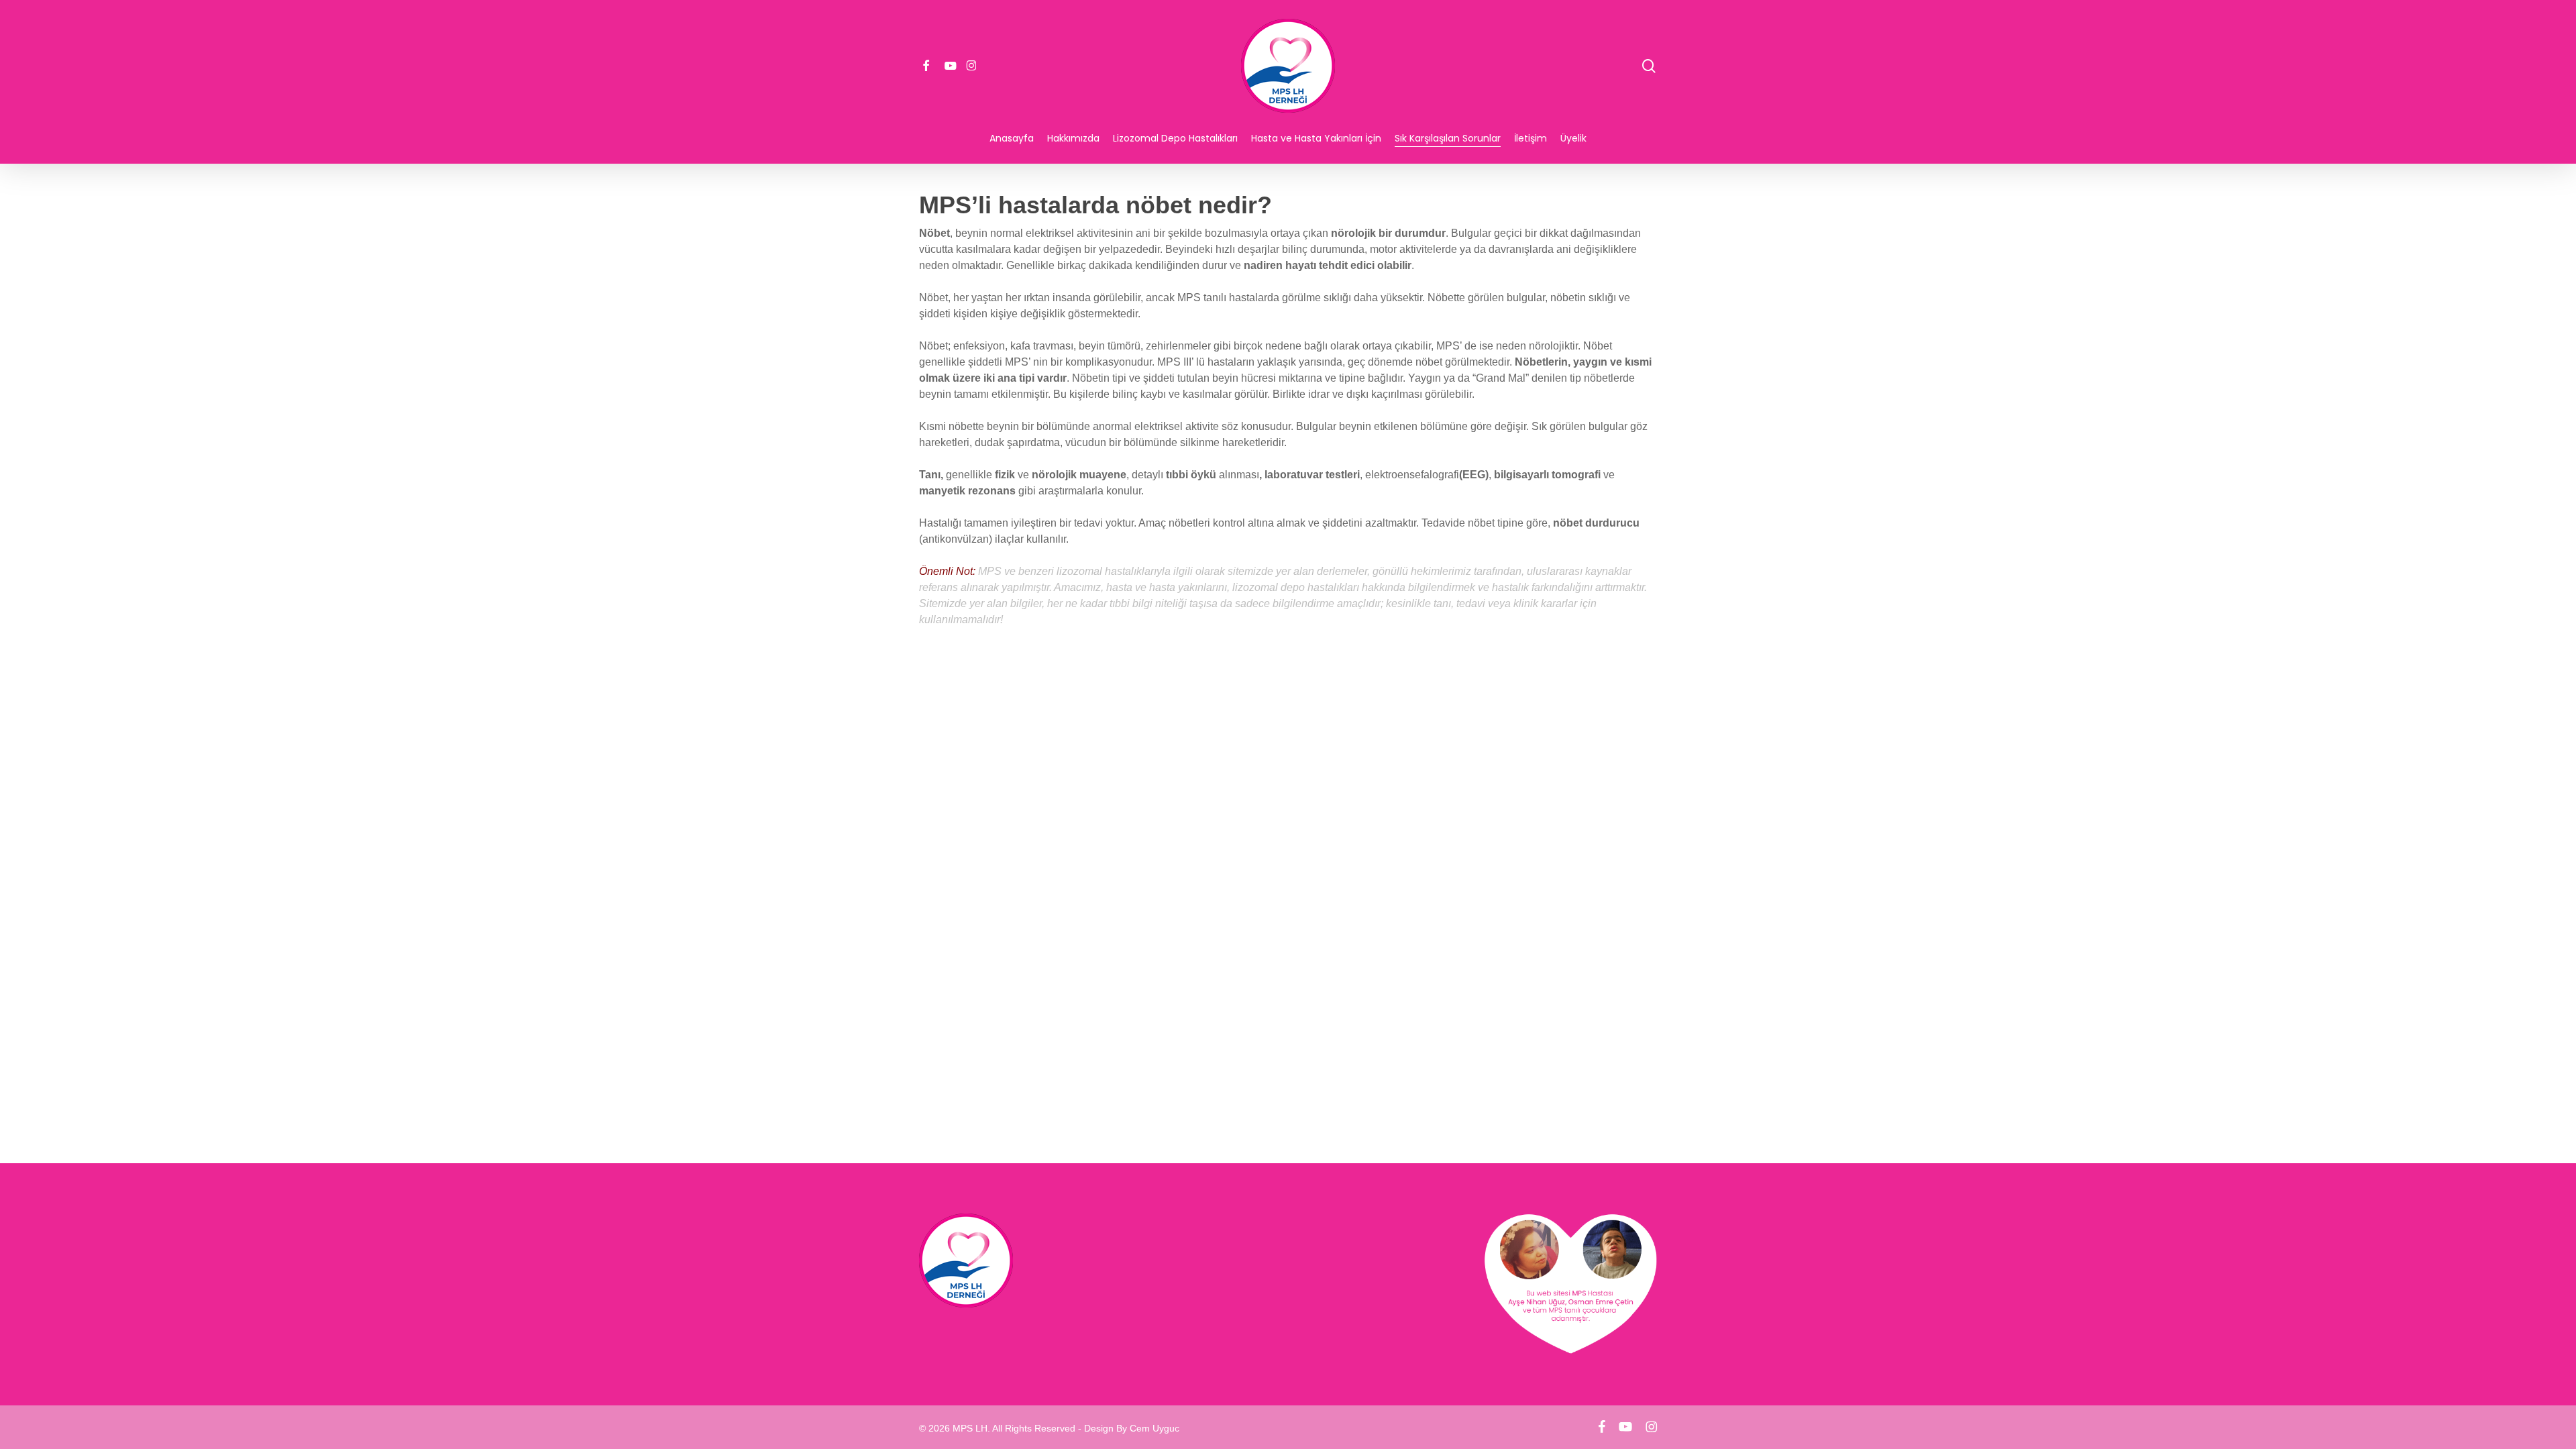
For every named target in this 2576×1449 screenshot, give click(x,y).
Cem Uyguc (1155, 1428)
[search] (1649, 66)
